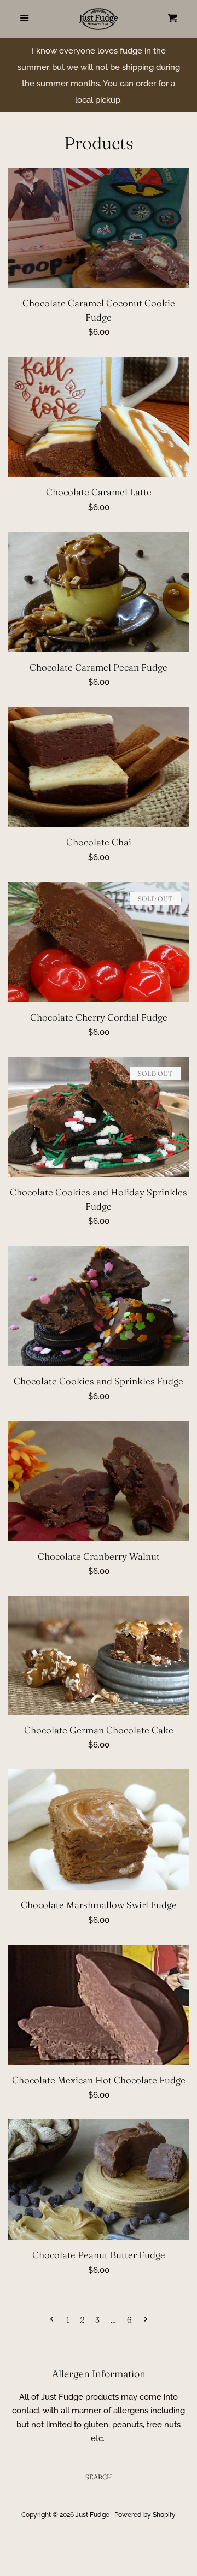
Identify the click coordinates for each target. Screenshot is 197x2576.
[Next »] (146, 2320)
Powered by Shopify (145, 2515)
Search (99, 2477)
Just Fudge (92, 2515)
